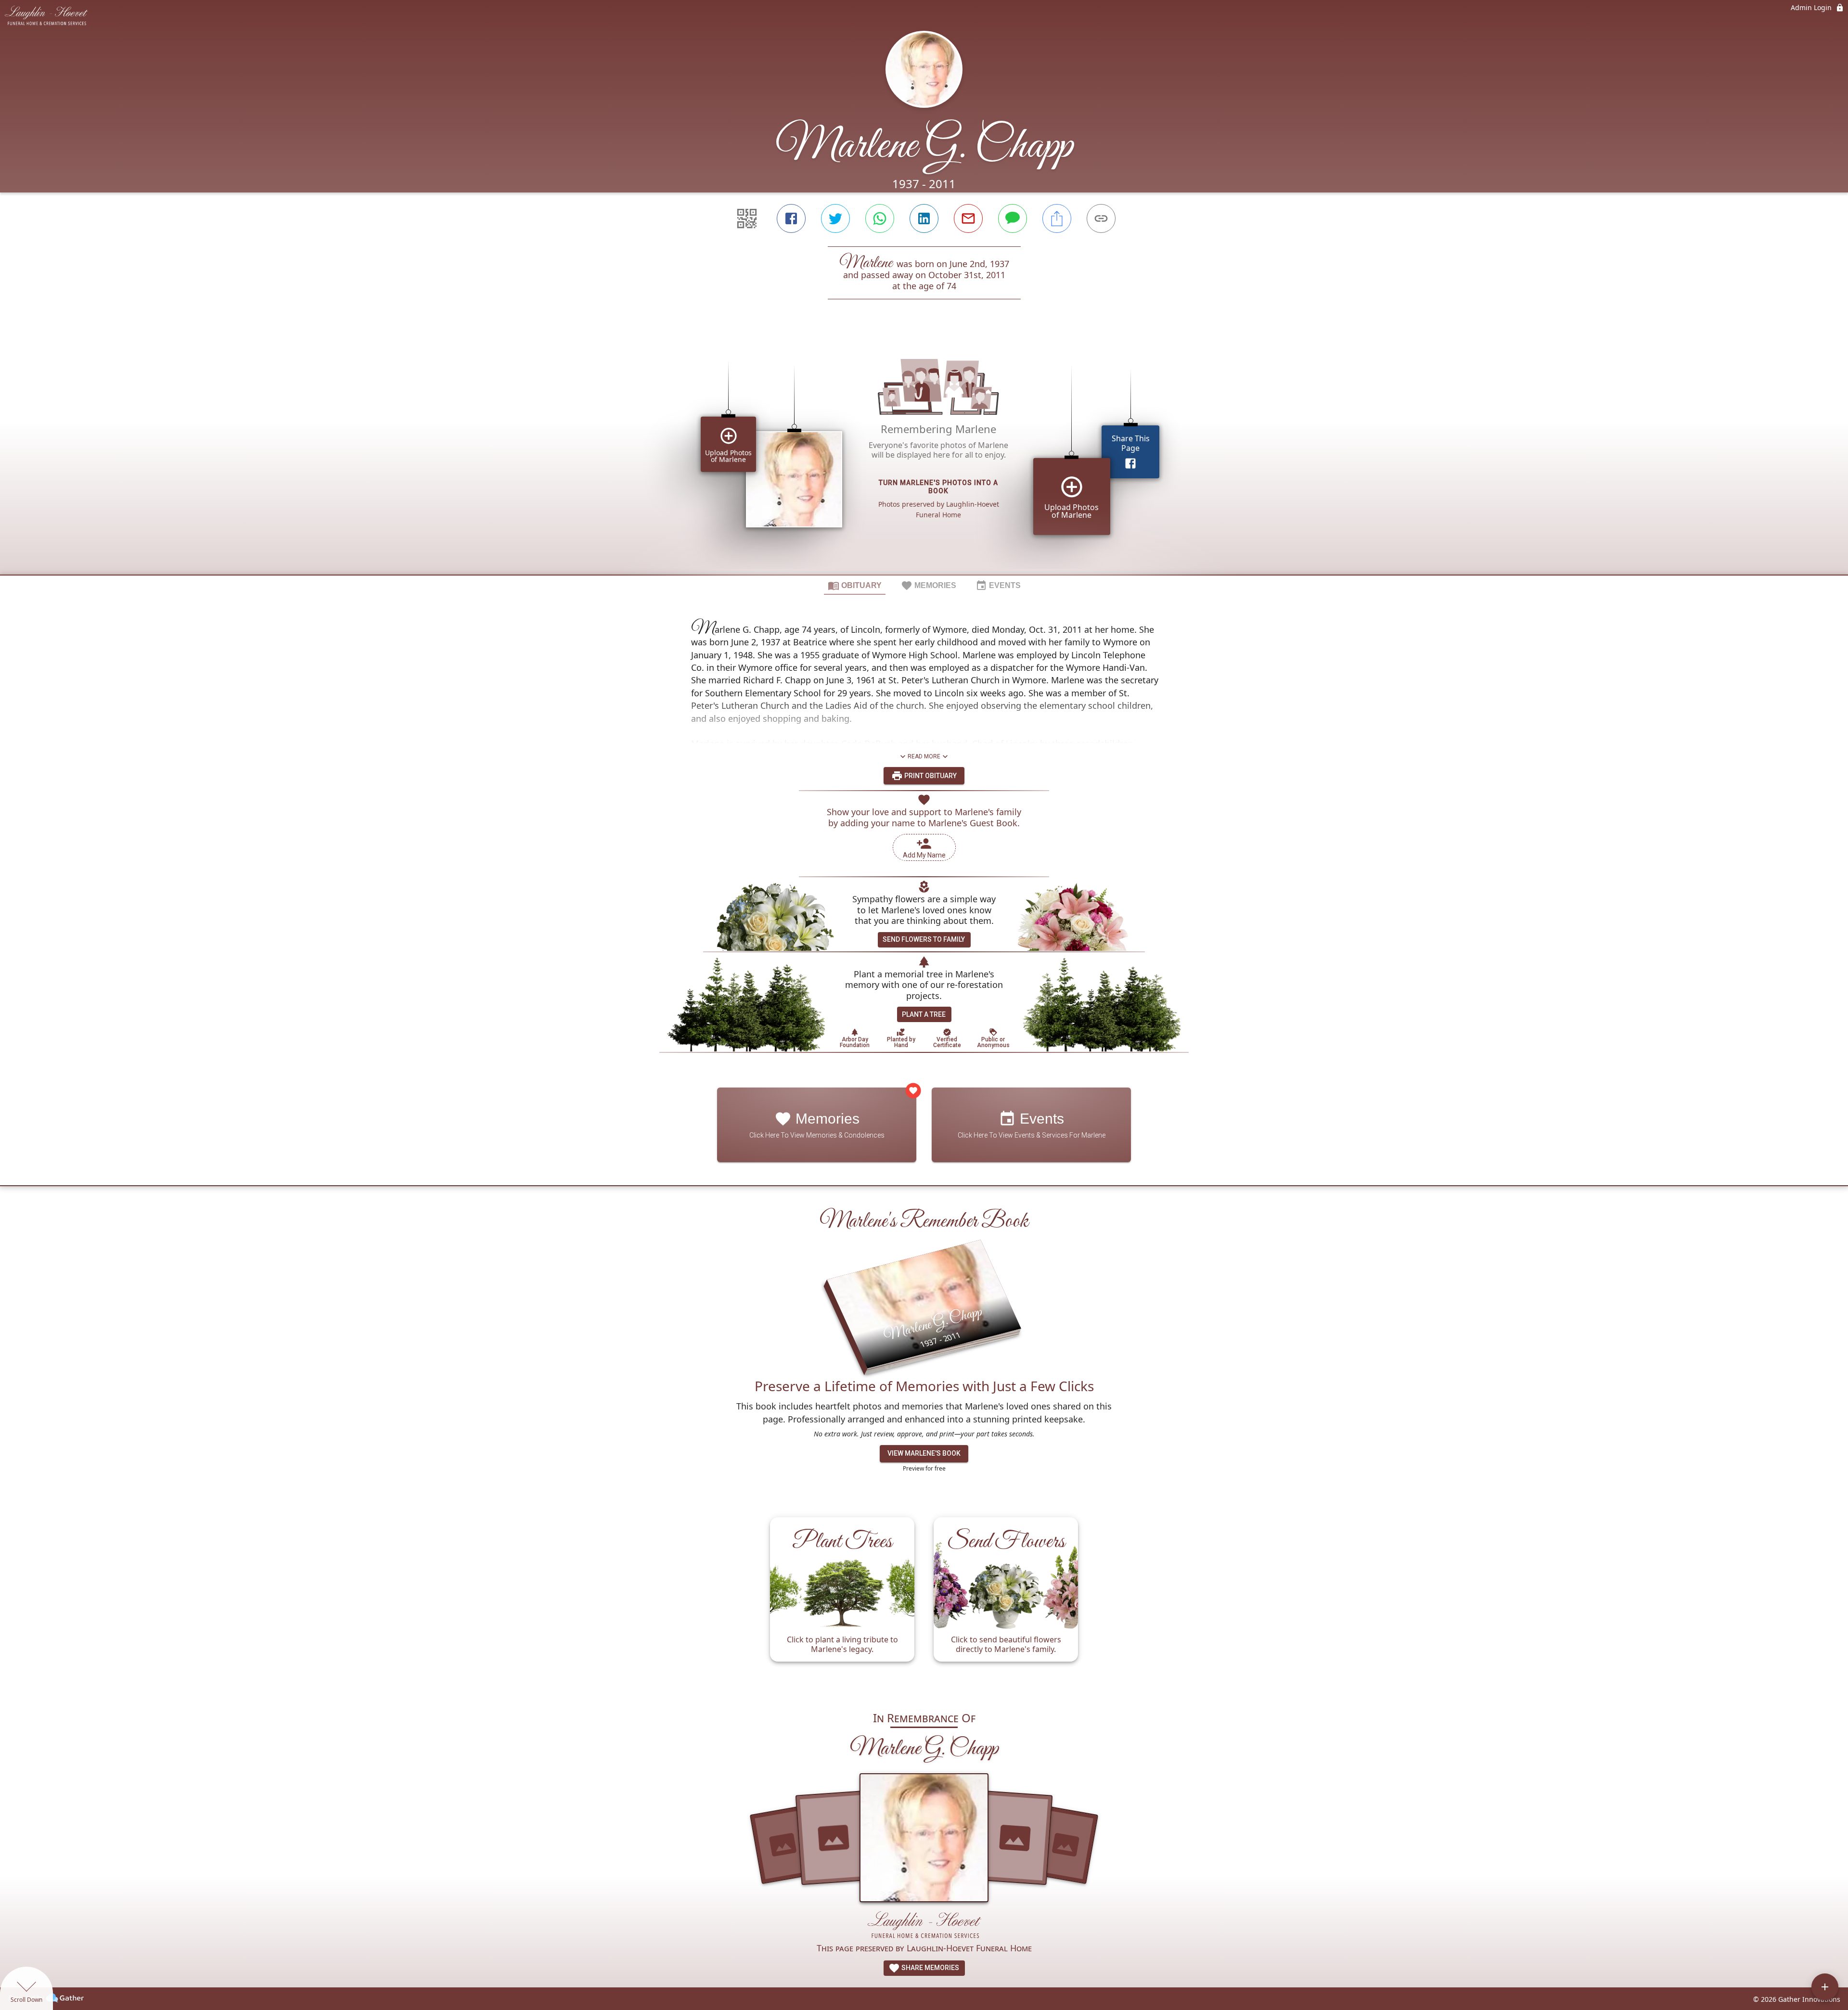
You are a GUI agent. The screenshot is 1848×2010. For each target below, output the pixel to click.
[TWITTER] (835, 218)
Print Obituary (930, 776)
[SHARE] (1057, 218)
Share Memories (930, 1968)
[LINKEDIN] (924, 218)
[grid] (924, 453)
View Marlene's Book (924, 1453)
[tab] (855, 585)
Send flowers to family (924, 939)
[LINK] (1101, 218)
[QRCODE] (747, 218)
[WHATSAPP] (880, 218)
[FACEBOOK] (791, 218)
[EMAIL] (968, 218)
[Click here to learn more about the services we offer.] (924, 1926)
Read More (924, 756)
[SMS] (1013, 218)
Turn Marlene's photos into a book (938, 487)
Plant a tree (924, 1014)
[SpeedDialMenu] (1825, 1987)
